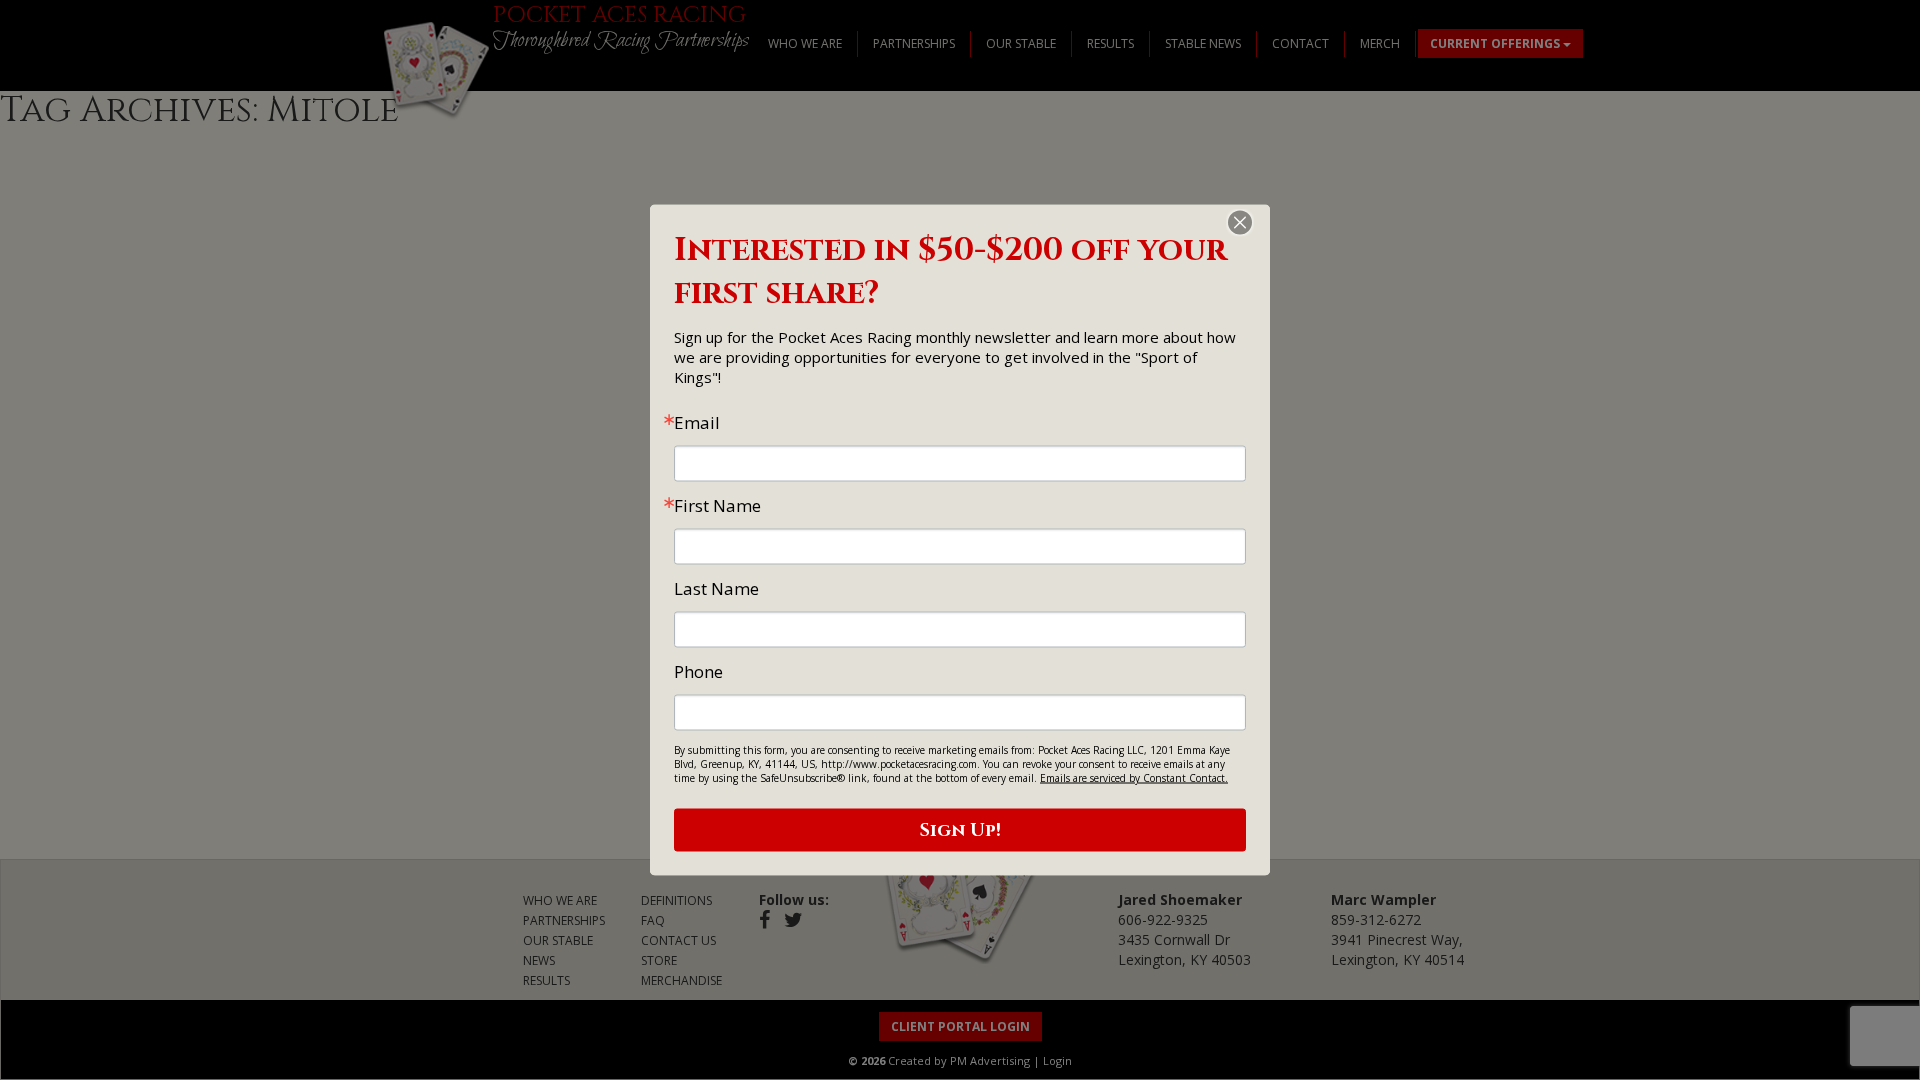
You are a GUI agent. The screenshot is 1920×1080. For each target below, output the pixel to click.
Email (697, 422)
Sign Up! (960, 830)
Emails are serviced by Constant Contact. (1134, 778)
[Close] (1252, 223)
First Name (717, 505)
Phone (698, 671)
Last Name (716, 588)
